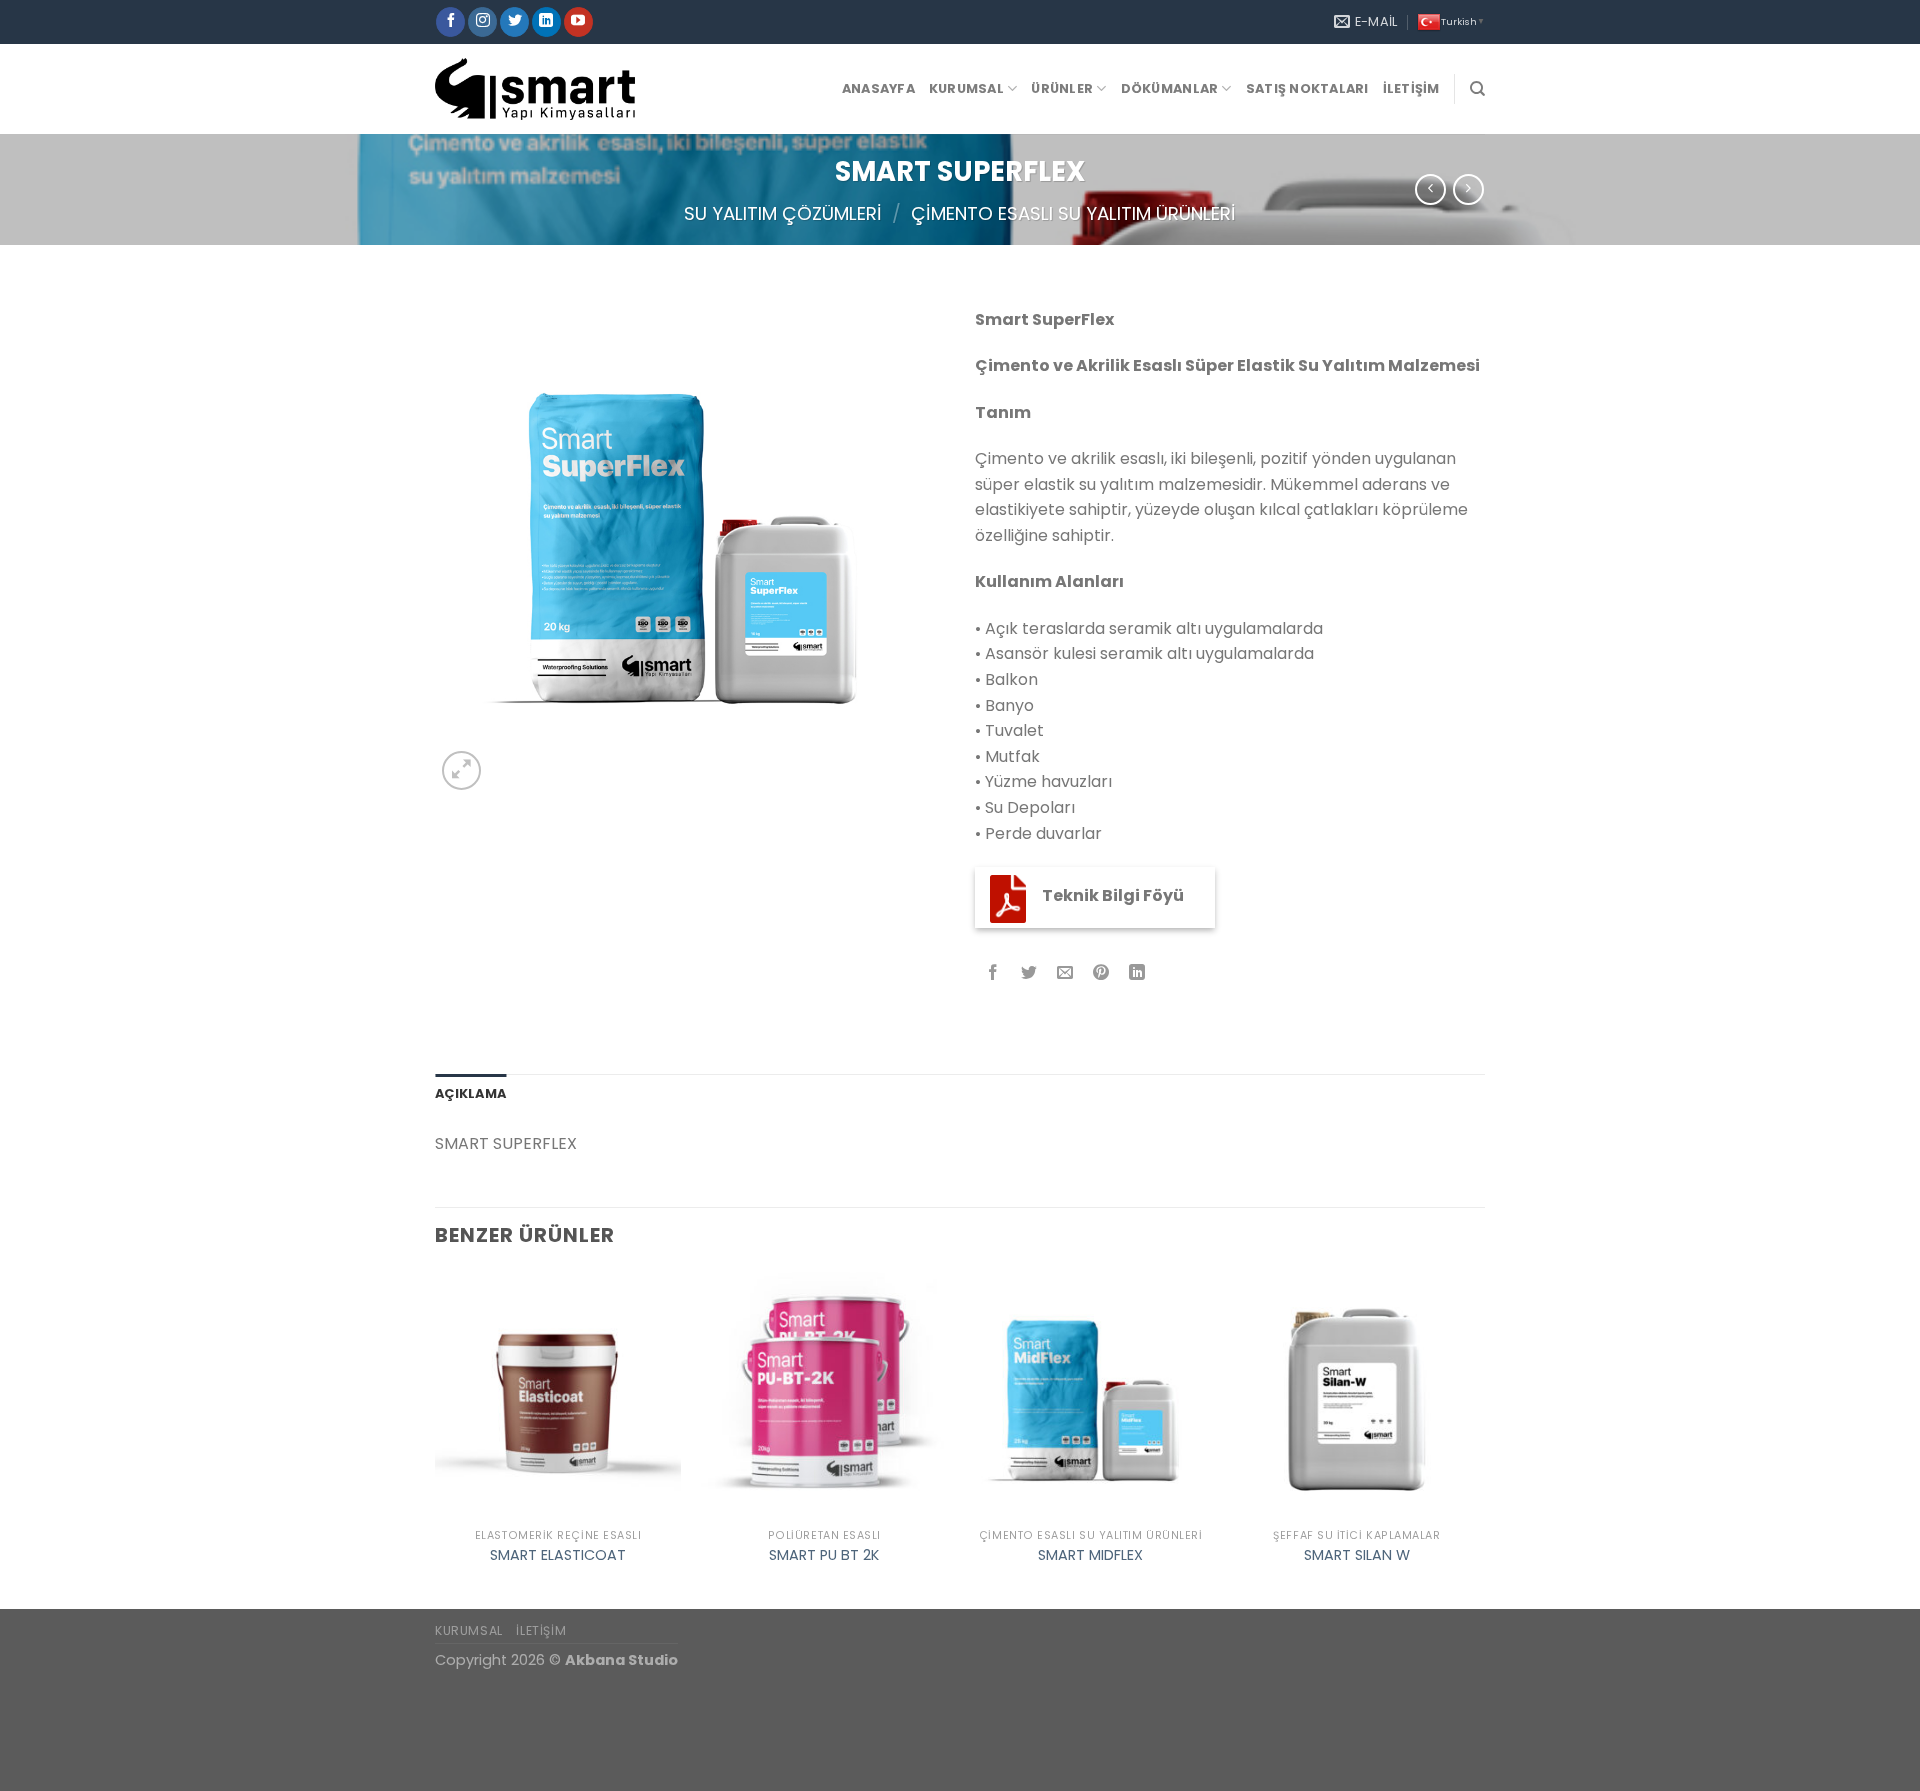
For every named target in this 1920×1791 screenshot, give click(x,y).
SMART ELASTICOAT (558, 1555)
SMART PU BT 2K (824, 1555)
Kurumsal (966, 88)
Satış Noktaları (1307, 88)
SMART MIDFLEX (1090, 1555)
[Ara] (1477, 89)
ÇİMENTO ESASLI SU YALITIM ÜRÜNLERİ (1073, 213)
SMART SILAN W (1357, 1555)
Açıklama (470, 1093)
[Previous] (436, 1438)
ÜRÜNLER (1062, 88)
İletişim (1411, 88)
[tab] (470, 1094)
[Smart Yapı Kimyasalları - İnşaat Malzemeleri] (535, 89)
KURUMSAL (469, 1630)
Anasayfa (878, 88)
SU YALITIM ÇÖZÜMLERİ (783, 213)
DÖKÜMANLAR (1170, 88)
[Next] (1479, 1438)
